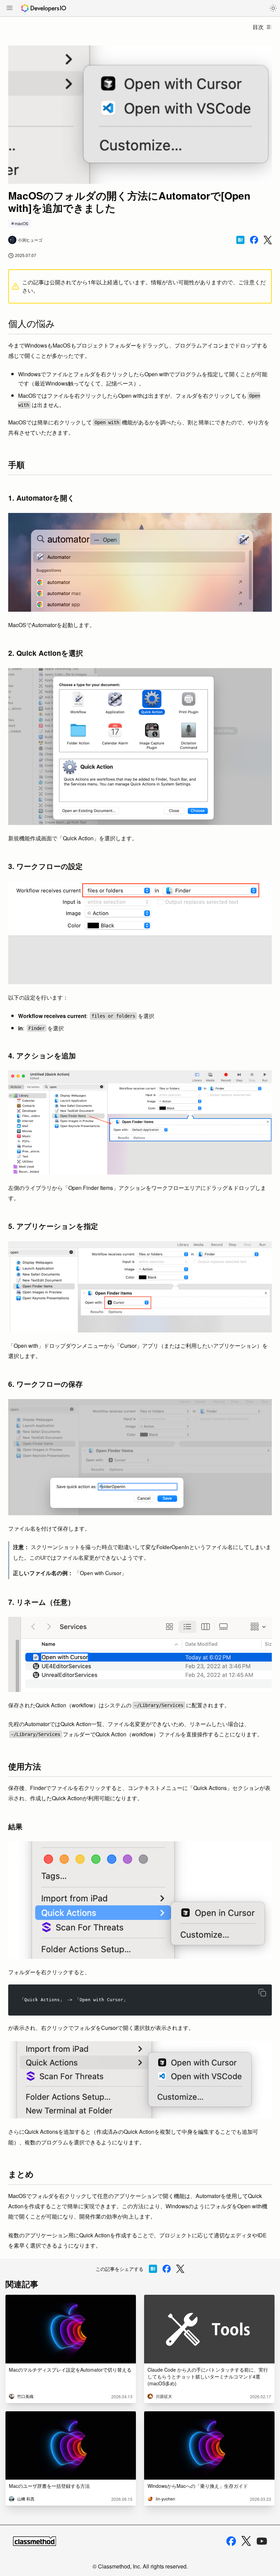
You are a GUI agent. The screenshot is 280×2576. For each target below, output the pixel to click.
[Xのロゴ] (246, 2541)
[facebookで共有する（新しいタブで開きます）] (254, 240)
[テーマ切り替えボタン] (273, 8)
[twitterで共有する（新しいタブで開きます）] (268, 240)
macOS (22, 223)
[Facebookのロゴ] (231, 2541)
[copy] (262, 1993)
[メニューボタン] (10, 9)
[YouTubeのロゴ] (262, 2541)
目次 (258, 27)
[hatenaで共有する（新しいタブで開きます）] (240, 240)
